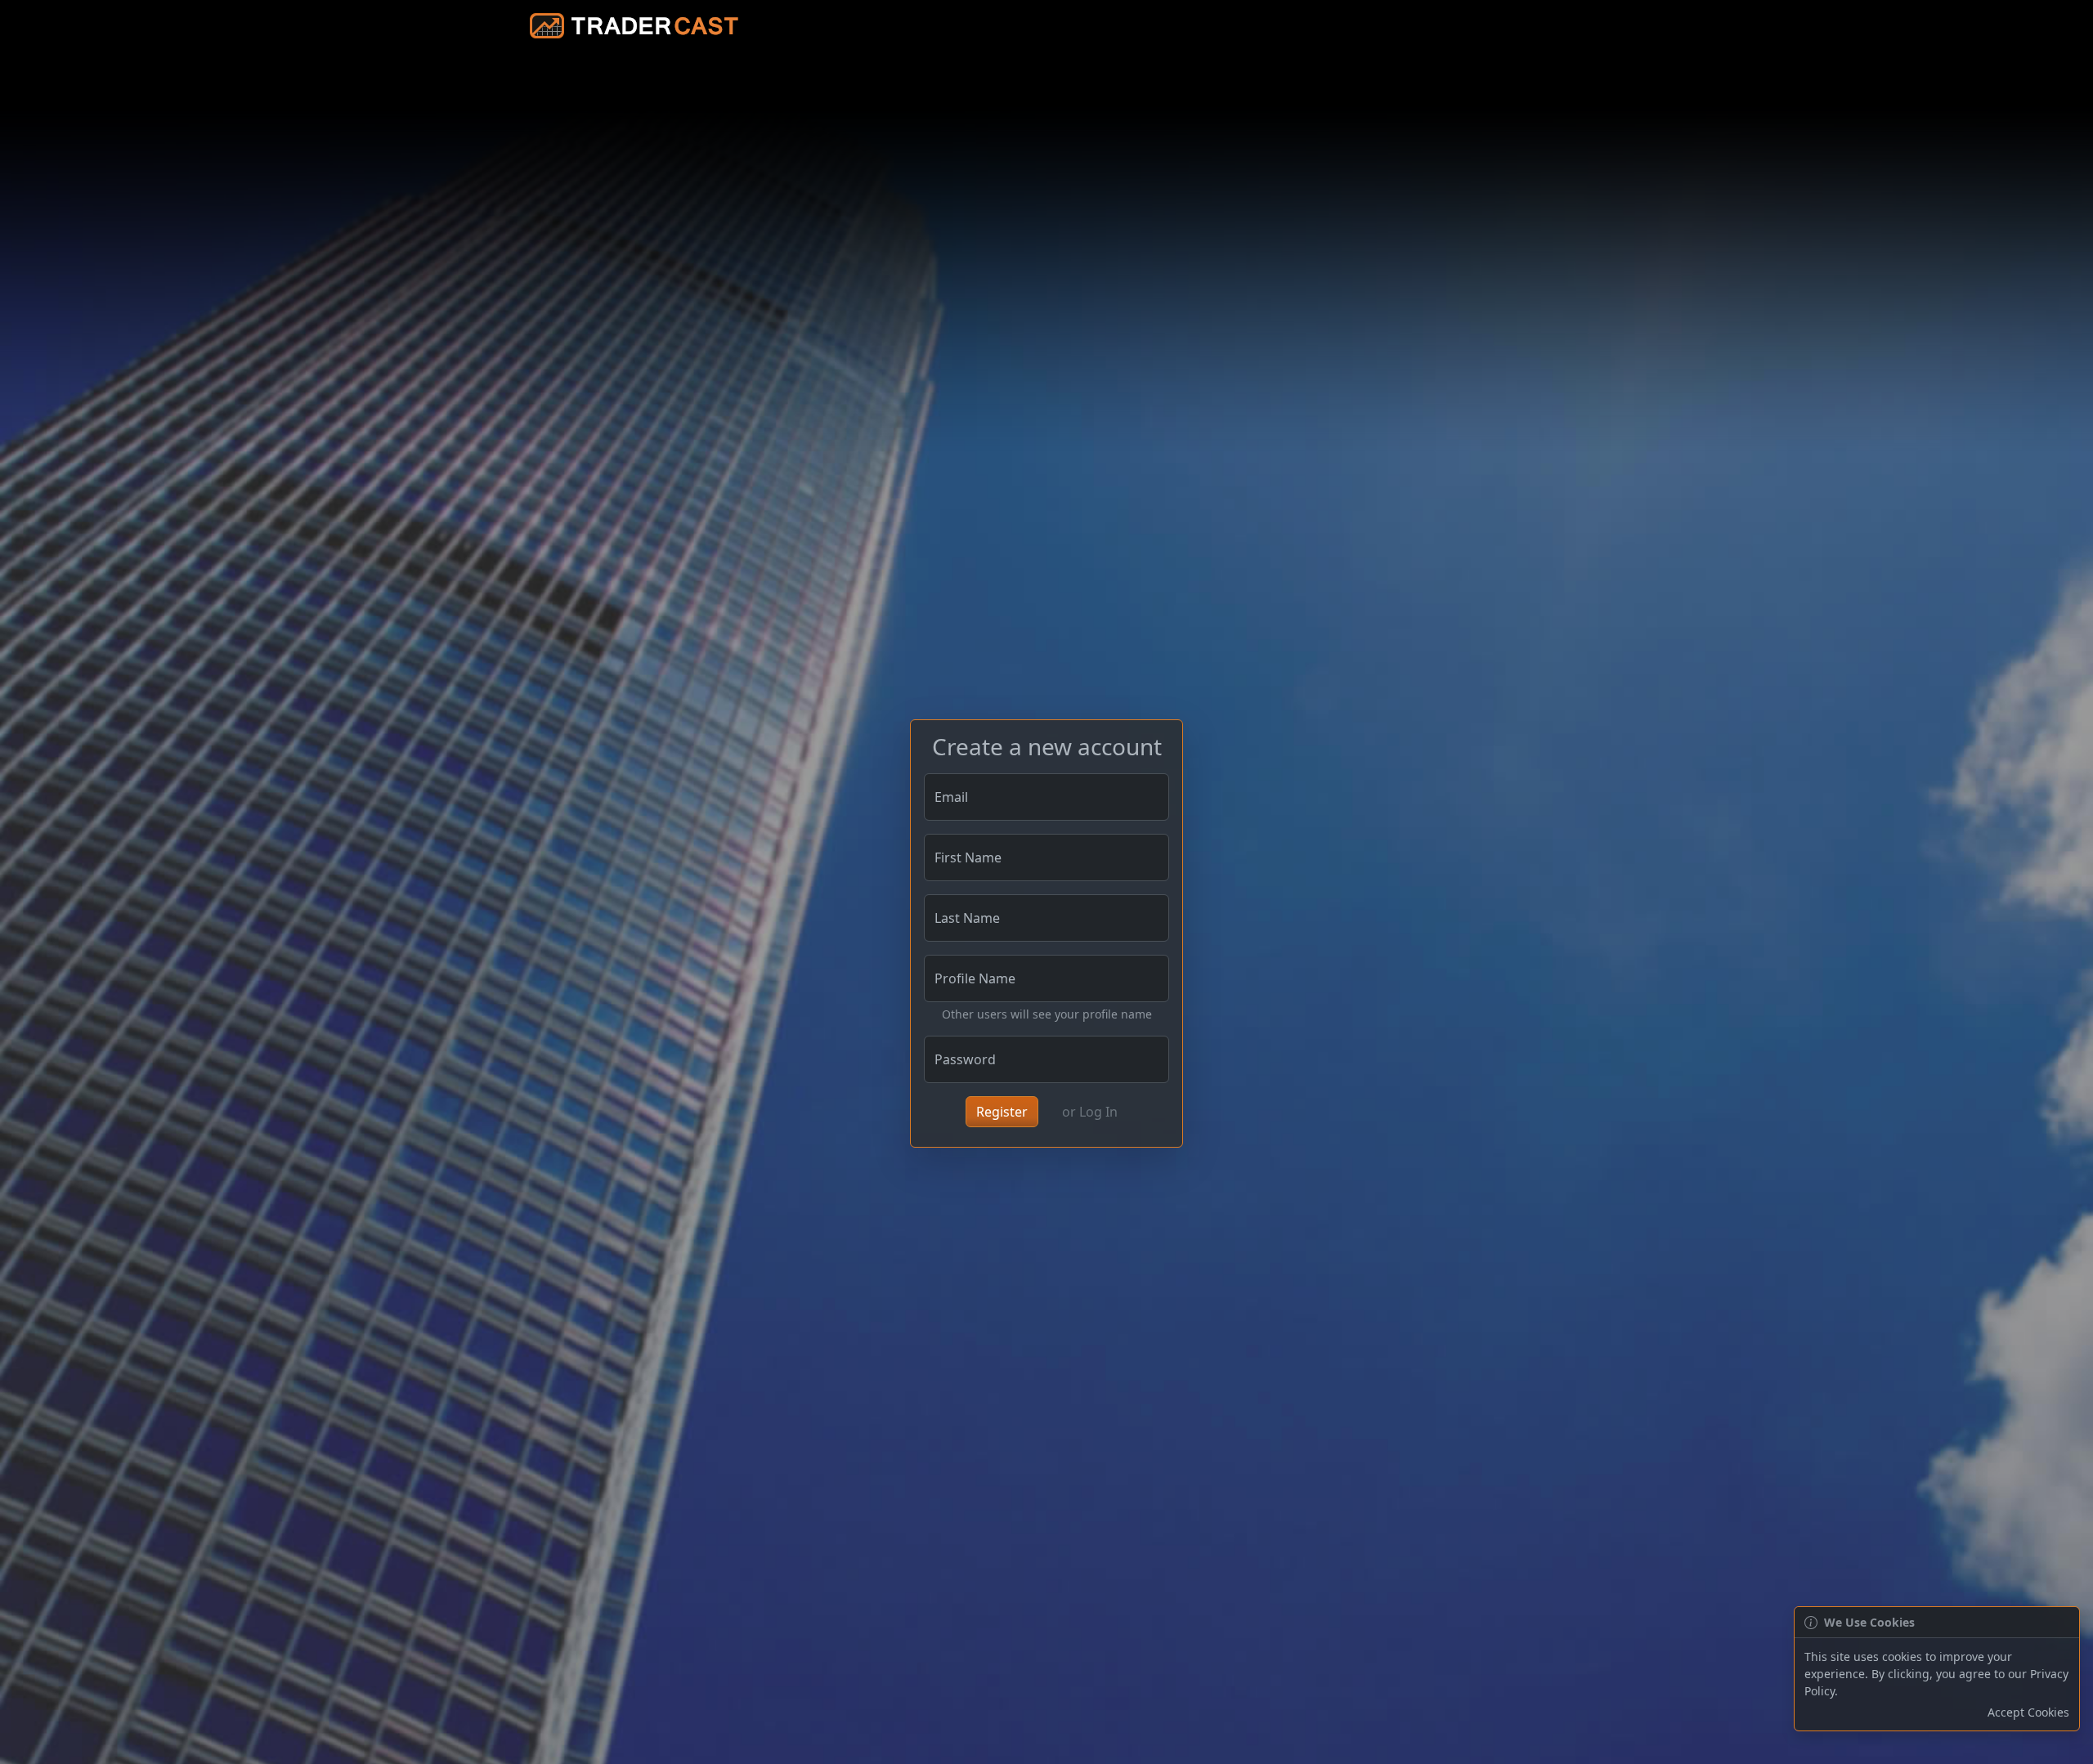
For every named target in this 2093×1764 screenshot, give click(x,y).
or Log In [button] (1090, 1112)
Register (1002, 1112)
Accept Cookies (2028, 1712)
